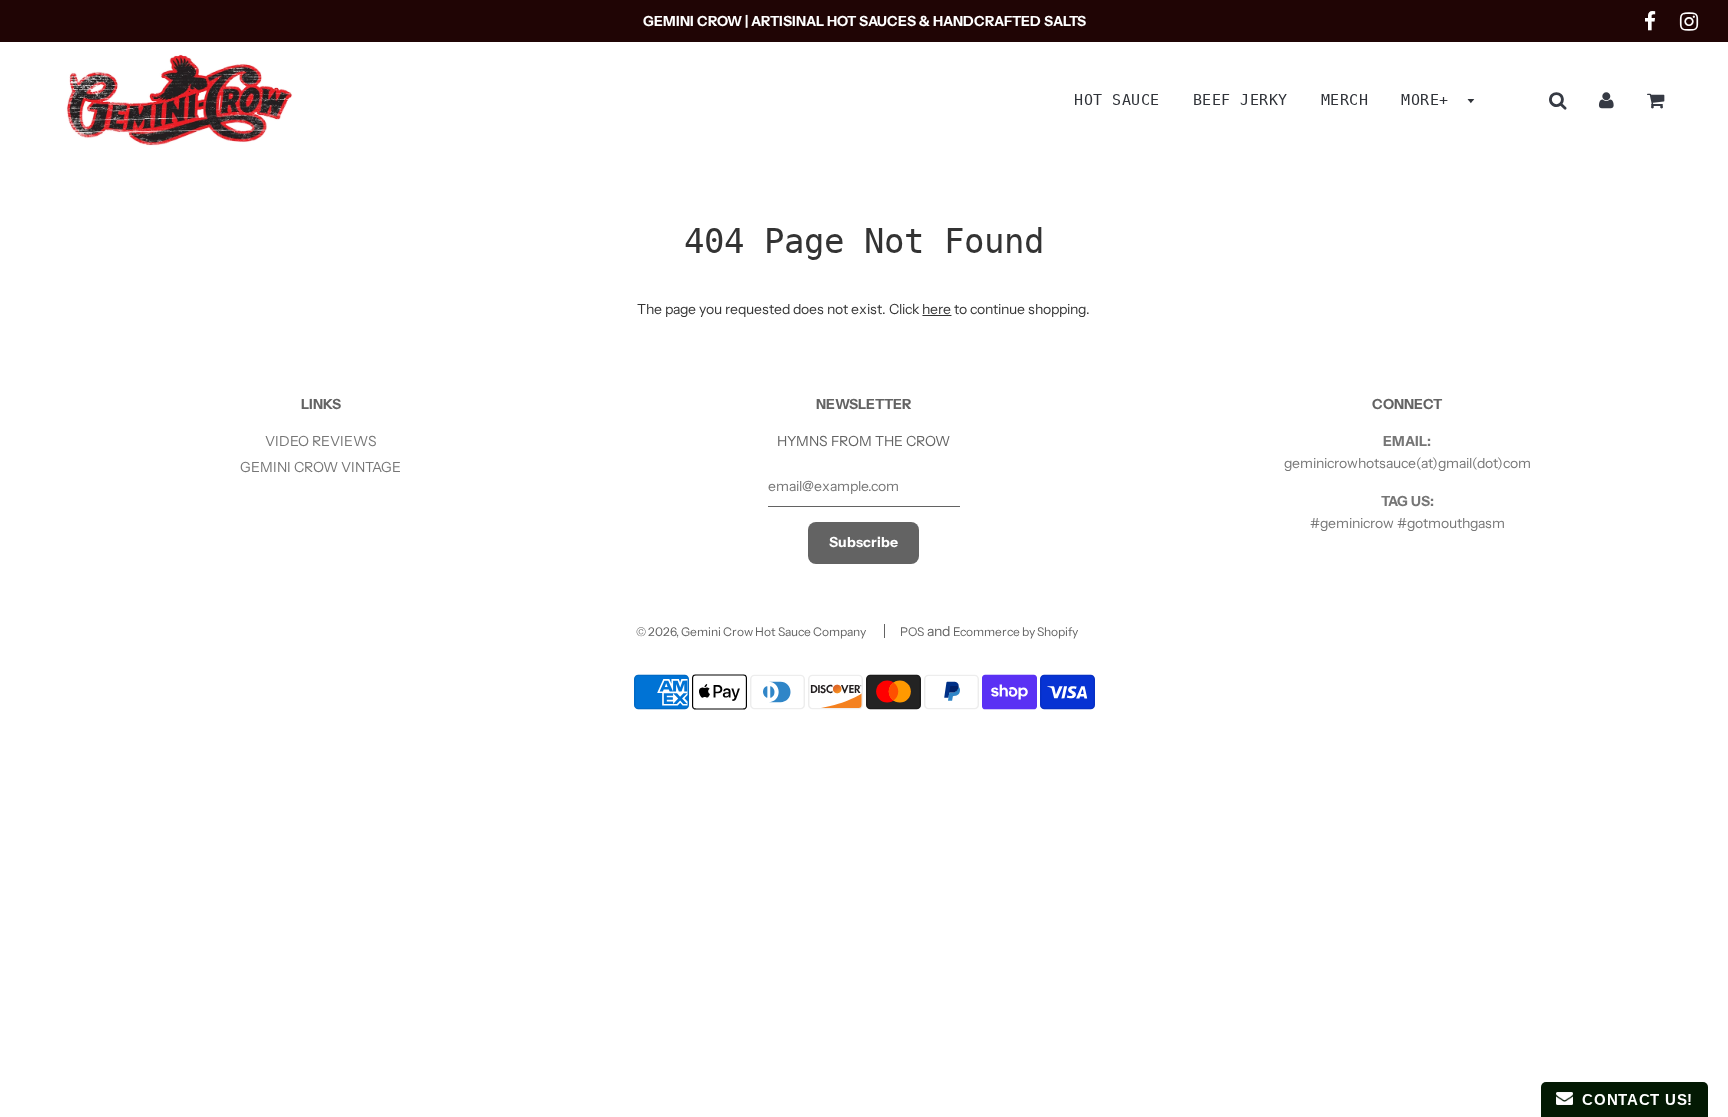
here (936, 309)
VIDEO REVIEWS (321, 441)
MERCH (1345, 100)
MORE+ (1429, 100)
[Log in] (1606, 100)
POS (912, 631)
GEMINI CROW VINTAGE (320, 467)
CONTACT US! (1633, 1099)
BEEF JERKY (1240, 100)
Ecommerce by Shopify (1015, 631)
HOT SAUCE (1117, 100)
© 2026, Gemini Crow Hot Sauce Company (751, 631)
